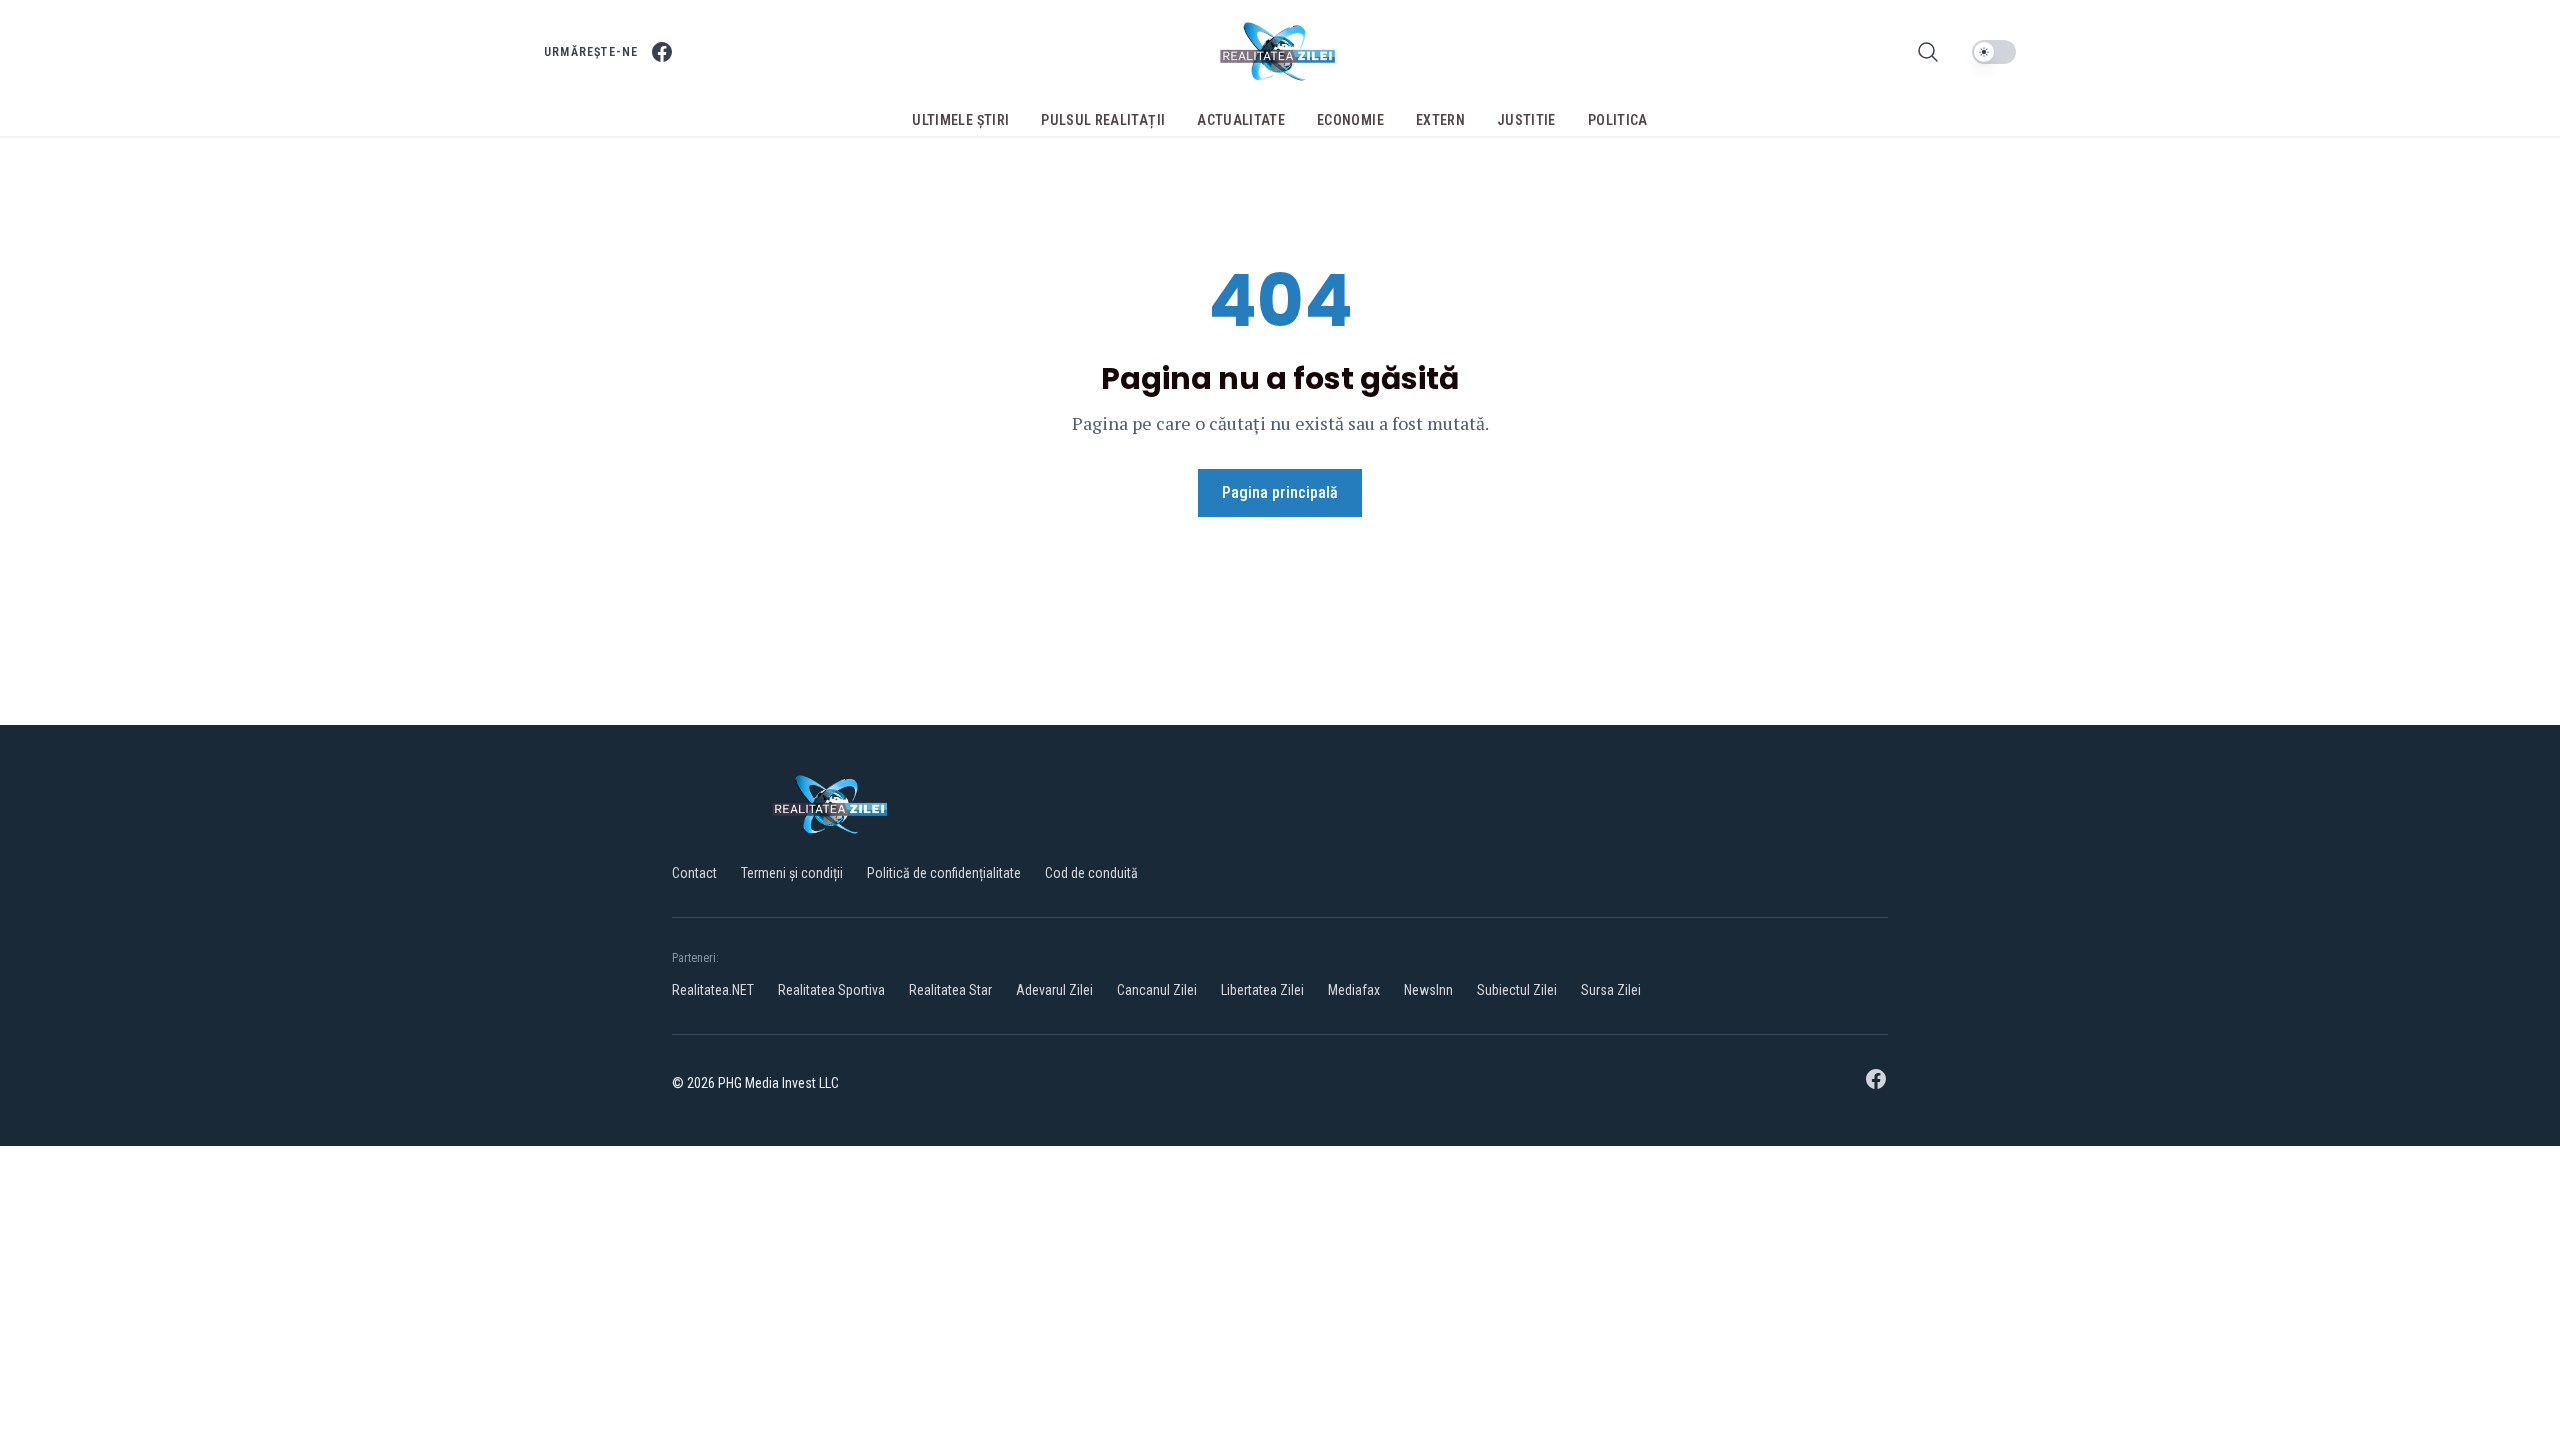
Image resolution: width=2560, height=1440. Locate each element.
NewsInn (1428, 990)
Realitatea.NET (713, 990)
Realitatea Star (950, 990)
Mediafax (1354, 990)
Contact (694, 873)
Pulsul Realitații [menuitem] (1103, 120)
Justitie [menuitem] (1526, 120)
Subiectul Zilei (1517, 990)
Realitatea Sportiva (831, 990)
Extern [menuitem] (1440, 120)
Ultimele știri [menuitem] (960, 120)
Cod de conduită (1091, 873)
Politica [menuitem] (1618, 120)
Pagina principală (1280, 492)
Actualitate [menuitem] (1241, 120)
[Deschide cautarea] (1928, 52)
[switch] (1994, 52)
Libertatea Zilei (1262, 990)
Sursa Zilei (1611, 990)
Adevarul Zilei (1054, 990)
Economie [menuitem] (1350, 120)
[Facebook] (662, 52)
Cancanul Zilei (1157, 990)
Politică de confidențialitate (944, 873)
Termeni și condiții (792, 873)
